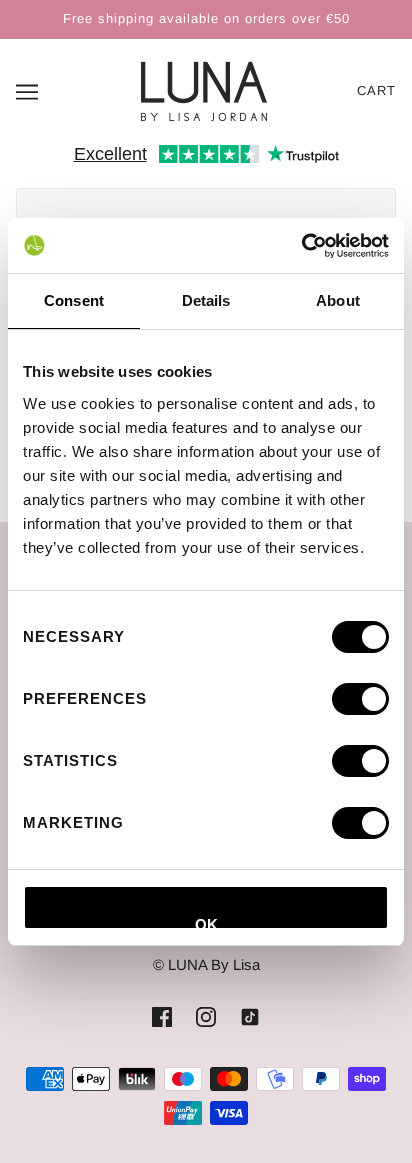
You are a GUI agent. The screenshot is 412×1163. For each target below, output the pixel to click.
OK (206, 923)
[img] (162, 1016)
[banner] (204, 89)
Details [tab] (206, 300)
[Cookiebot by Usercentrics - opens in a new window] (301, 246)
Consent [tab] (74, 300)
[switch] (360, 699)
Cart (376, 90)
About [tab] (338, 300)
